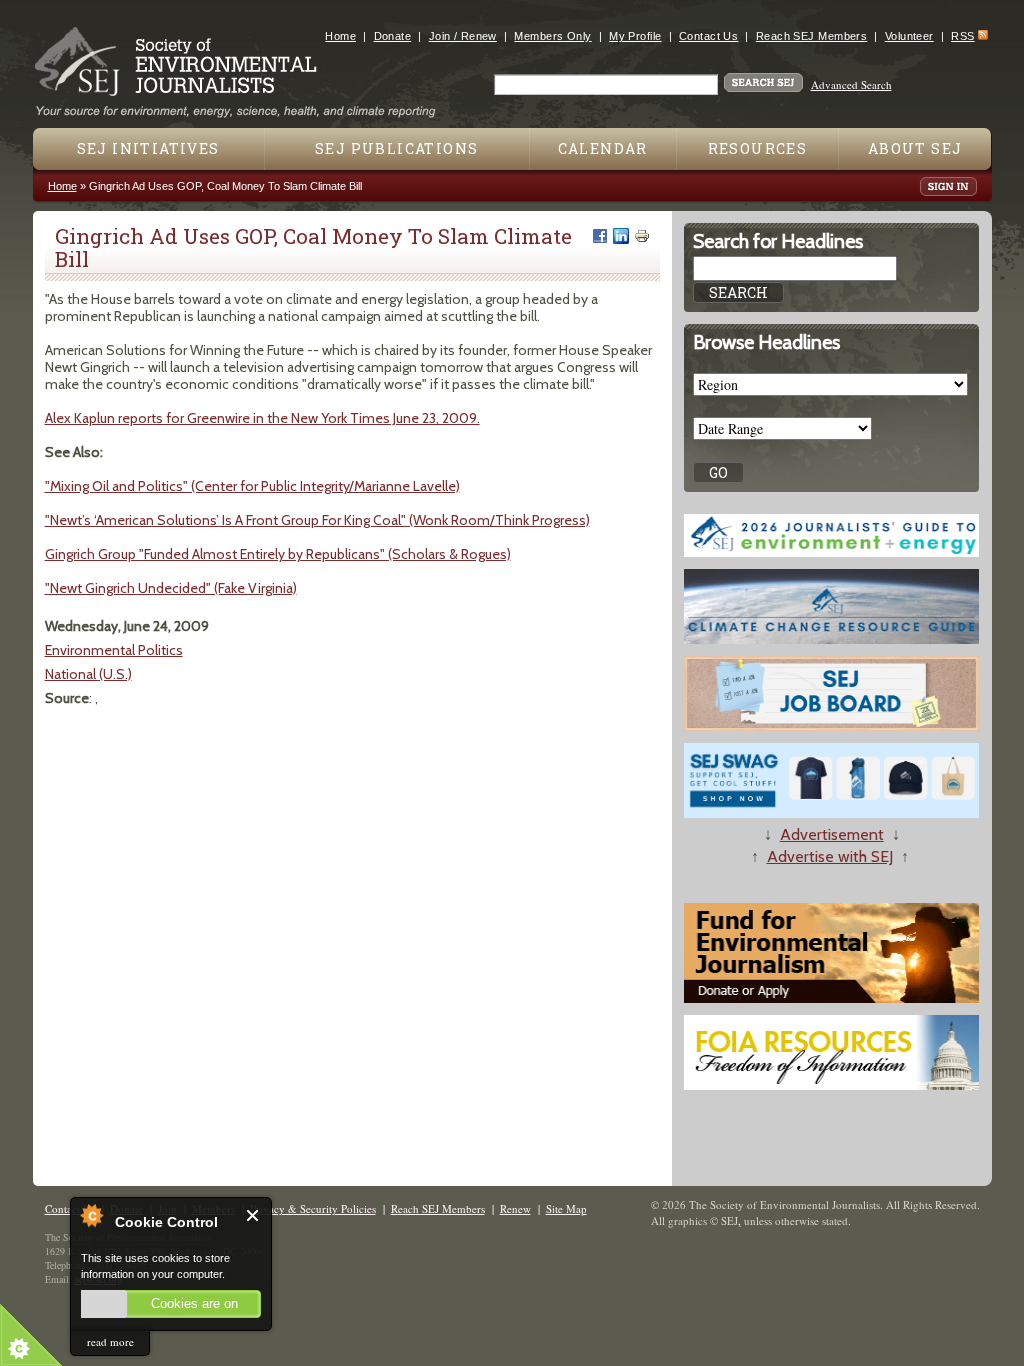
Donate (393, 36)
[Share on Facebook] (600, 236)
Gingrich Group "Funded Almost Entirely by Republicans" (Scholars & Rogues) (278, 554)
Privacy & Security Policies (313, 1208)
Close (253, 1215)
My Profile (635, 36)
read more (110, 1341)
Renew (515, 1208)
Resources (758, 148)
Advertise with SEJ (830, 856)
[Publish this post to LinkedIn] (621, 236)
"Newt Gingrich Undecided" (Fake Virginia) (171, 588)
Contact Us (708, 36)
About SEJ (915, 148)
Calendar (603, 148)
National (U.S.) (88, 674)
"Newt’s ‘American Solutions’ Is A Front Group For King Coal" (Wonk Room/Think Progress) (317, 520)
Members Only (552, 36)
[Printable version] (642, 236)
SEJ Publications (396, 148)
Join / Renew (463, 36)
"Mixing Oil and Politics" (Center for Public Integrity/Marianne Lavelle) (252, 486)
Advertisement (832, 834)
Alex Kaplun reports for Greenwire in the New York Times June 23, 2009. (262, 418)
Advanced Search (851, 84)
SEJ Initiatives (148, 148)
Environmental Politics (114, 650)
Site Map (566, 1208)
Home (340, 36)
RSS (962, 36)
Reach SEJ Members (811, 36)
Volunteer (909, 36)
